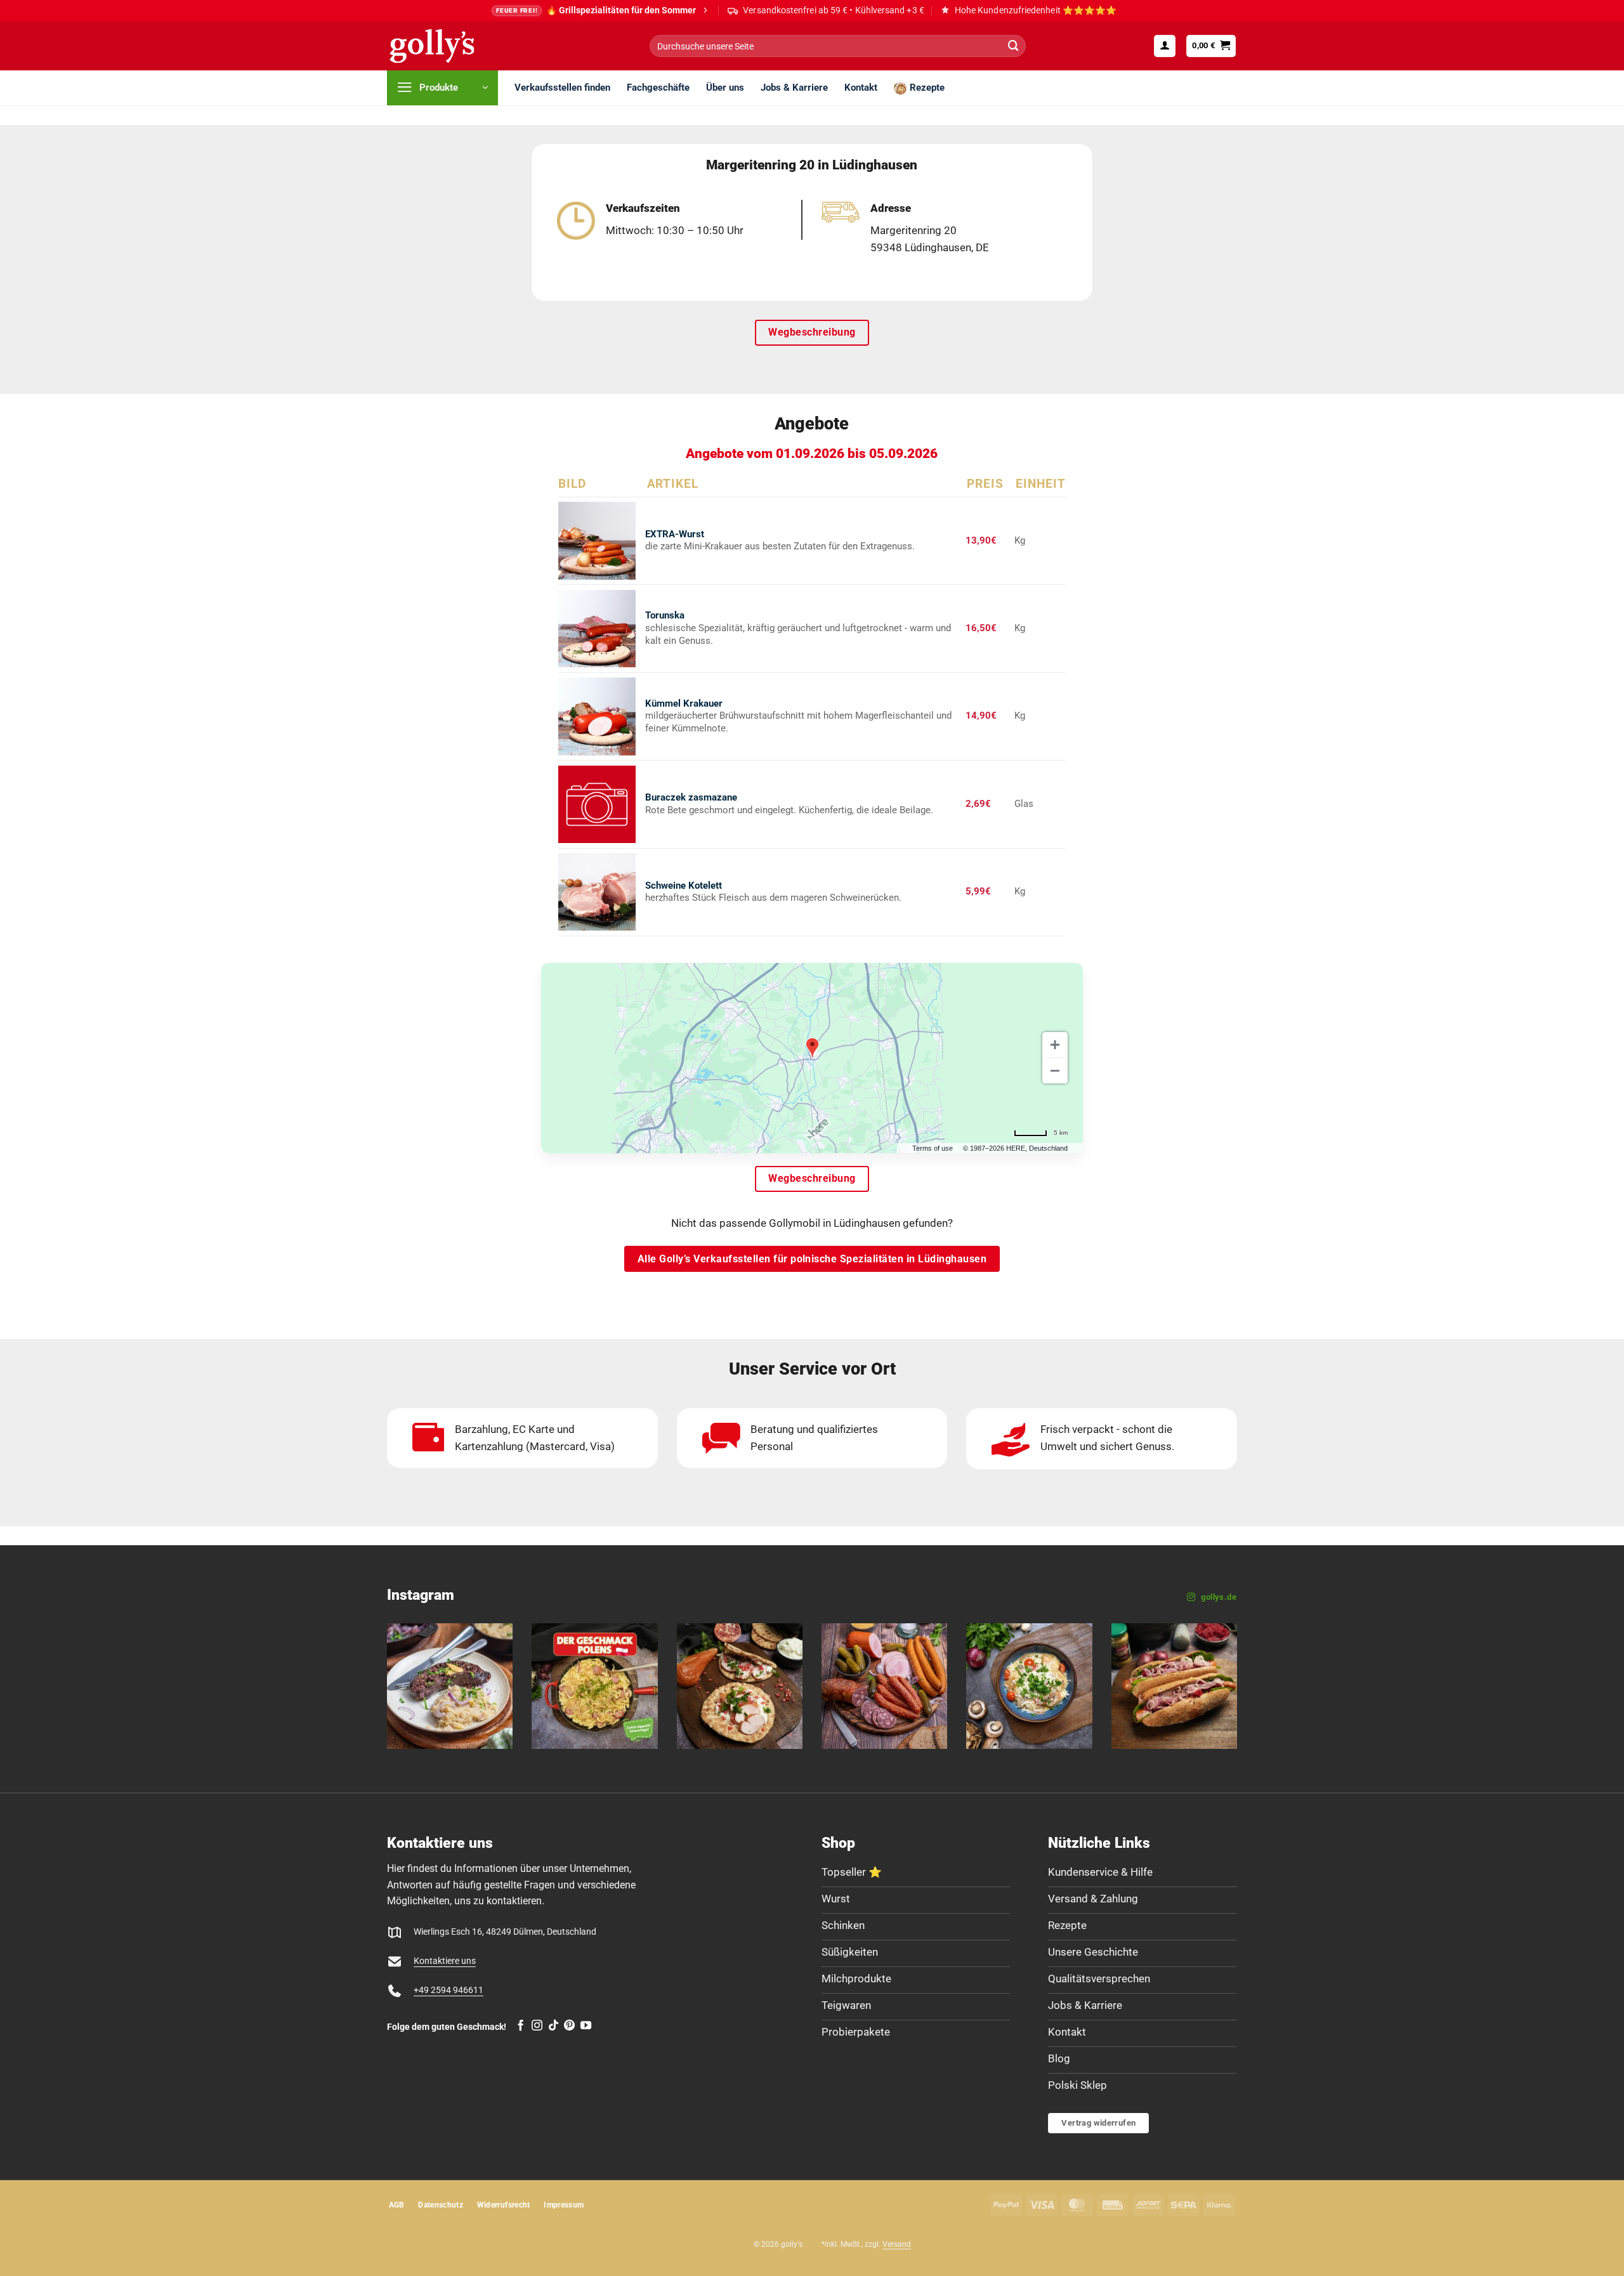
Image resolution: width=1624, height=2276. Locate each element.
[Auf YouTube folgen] (586, 2026)
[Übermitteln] (1013, 46)
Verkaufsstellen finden (562, 88)
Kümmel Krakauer (684, 703)
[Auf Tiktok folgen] (553, 2026)
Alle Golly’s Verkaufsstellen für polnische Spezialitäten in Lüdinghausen (812, 1259)
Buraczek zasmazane (691, 797)
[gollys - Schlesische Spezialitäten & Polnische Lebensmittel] (446, 46)
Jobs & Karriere (794, 88)
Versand (897, 2244)
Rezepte (927, 88)
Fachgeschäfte (658, 88)
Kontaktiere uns (445, 1961)
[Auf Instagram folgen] (537, 2026)
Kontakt (861, 88)
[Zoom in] (1055, 1045)
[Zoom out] (1055, 1071)
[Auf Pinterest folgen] (569, 2026)
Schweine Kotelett (684, 886)
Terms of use (933, 1148)
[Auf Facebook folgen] (521, 2026)
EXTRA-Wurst (675, 534)
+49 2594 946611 (449, 1990)
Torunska (665, 615)
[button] (1165, 46)
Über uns (725, 88)
